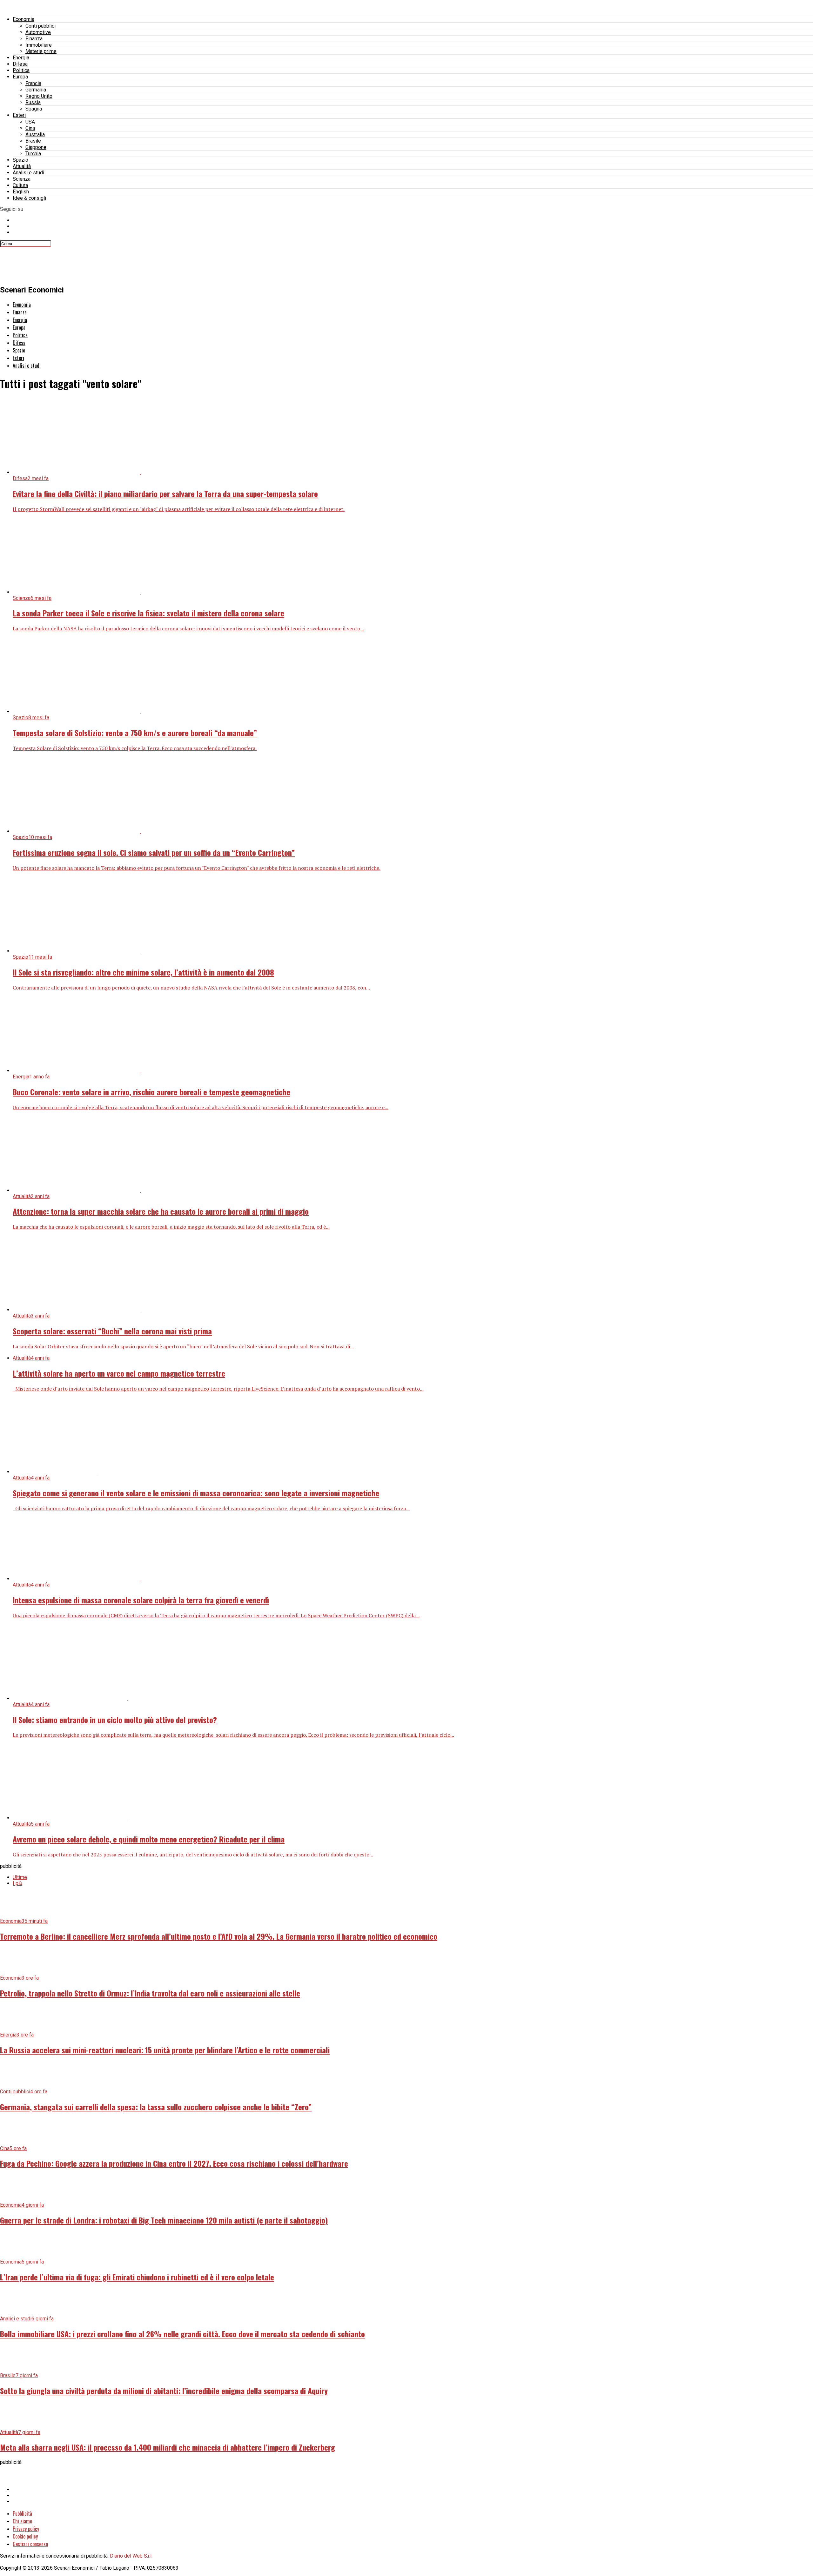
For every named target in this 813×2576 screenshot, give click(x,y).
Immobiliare (39, 45)
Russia (33, 102)
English (21, 192)
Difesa (20, 64)
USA (30, 122)
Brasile (33, 141)
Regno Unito (39, 96)
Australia (35, 134)
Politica (21, 70)
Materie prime (41, 51)
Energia (21, 58)
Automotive (38, 32)
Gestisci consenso (30, 2544)
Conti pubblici (40, 26)
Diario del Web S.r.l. (131, 2556)
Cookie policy (25, 2536)
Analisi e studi (28, 173)
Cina (30, 128)
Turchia (33, 154)
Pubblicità (22, 2513)
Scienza (22, 179)
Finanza (34, 39)
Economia (24, 19)
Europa (20, 77)
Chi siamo (22, 2521)
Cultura (20, 185)
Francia (33, 83)
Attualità (22, 166)
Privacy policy (26, 2529)
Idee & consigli (29, 198)
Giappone (36, 147)
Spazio (20, 160)
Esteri (19, 115)
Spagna (34, 109)
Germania (36, 90)
